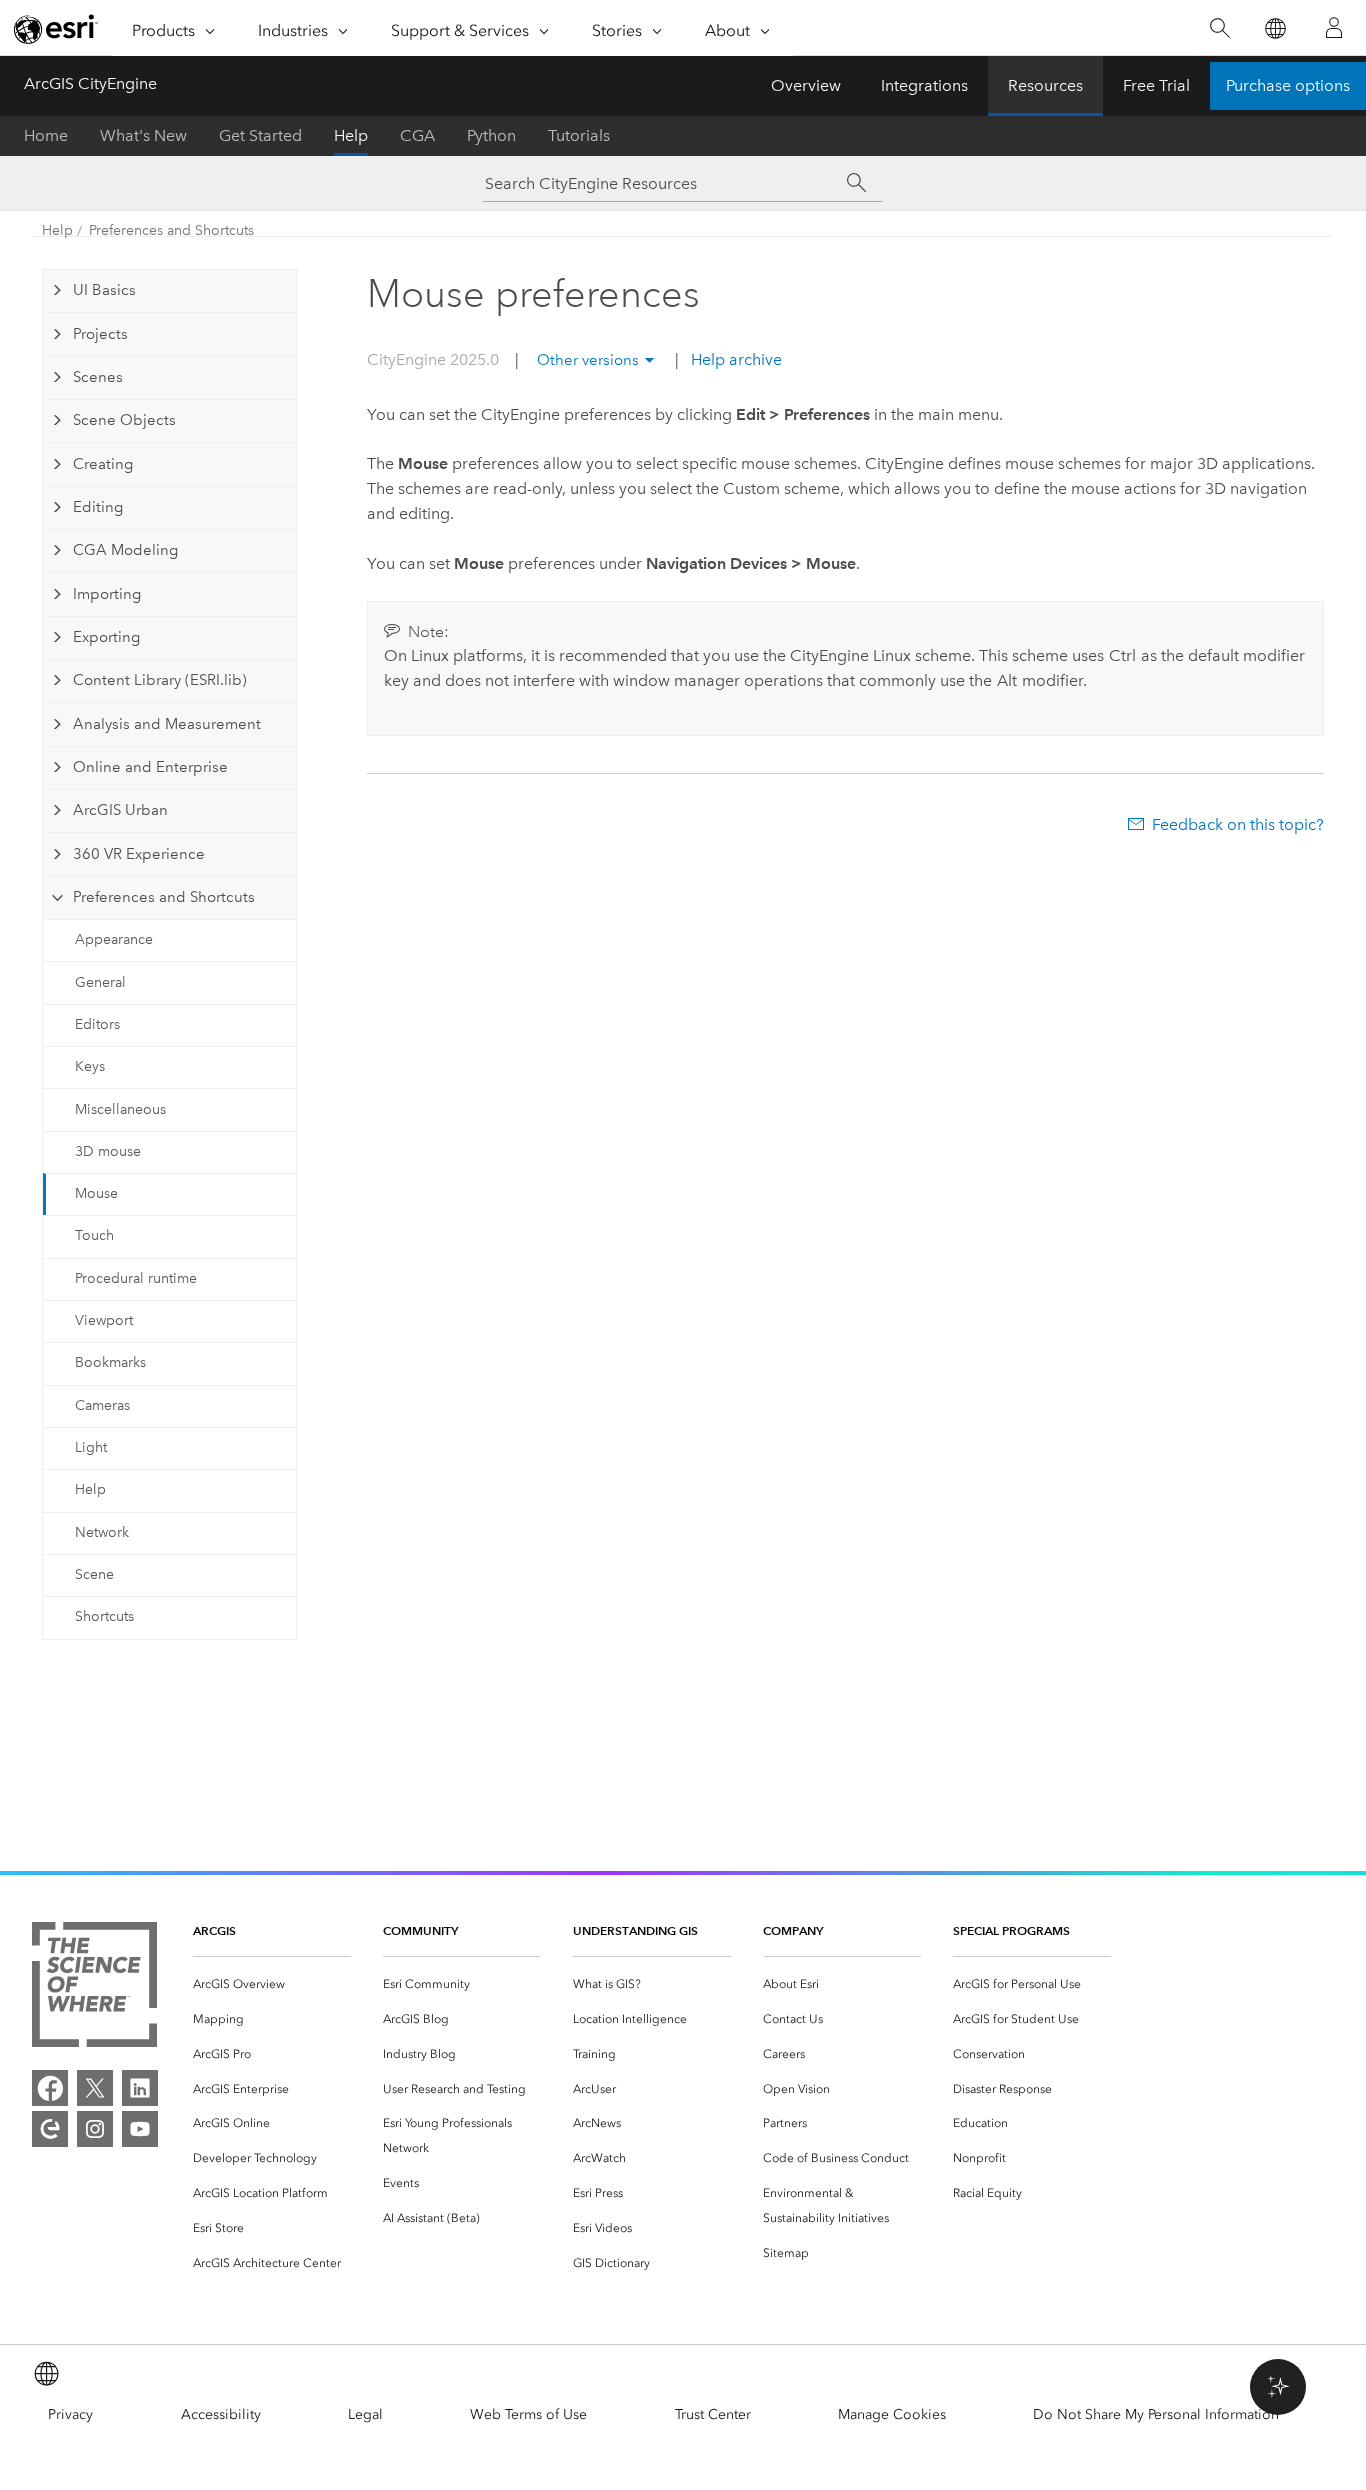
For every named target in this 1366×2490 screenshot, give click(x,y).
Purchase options (1288, 85)
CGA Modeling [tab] (125, 550)
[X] (95, 2088)
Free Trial (1156, 85)
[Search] (1219, 28)
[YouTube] (140, 2129)
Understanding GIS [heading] (635, 1930)
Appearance (114, 939)
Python (491, 135)
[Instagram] (95, 2129)
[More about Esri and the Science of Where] (94, 1988)
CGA (417, 135)
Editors (97, 1024)
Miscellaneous (120, 1109)
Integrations (924, 85)
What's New (143, 135)
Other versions (588, 360)
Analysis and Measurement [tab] (167, 724)
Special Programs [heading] (1011, 1930)
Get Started (260, 135)
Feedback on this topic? (1238, 824)
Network (102, 1532)
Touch (94, 1235)
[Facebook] (50, 2088)
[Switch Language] (1274, 28)
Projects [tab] (100, 334)
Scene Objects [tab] (124, 420)
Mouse (96, 1193)
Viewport (104, 1320)
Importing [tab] (107, 594)
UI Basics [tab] (104, 290)
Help (351, 135)
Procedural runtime (136, 1278)
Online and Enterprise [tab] (150, 767)
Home (46, 135)
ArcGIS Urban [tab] (120, 810)
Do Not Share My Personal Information (1156, 2414)
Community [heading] (420, 1930)
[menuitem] (272, 1984)
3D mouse (108, 1151)
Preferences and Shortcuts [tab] (164, 897)
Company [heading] (793, 1930)
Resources (1045, 85)
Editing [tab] (98, 507)
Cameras (102, 1405)
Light (91, 1447)
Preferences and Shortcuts (171, 230)
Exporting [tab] (106, 637)
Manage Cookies (892, 2414)
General (100, 982)
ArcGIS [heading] (214, 1930)
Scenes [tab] (98, 377)
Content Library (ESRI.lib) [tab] (160, 680)
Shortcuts (104, 1616)
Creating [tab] (103, 464)
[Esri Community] (50, 2129)
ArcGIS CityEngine (90, 83)
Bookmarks (110, 1362)
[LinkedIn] (140, 2088)
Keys (90, 1066)
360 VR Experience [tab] (139, 854)
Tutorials (579, 135)
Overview (806, 85)
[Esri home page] (56, 29)
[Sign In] (1334, 28)
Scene (94, 1574)
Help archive (734, 359)
